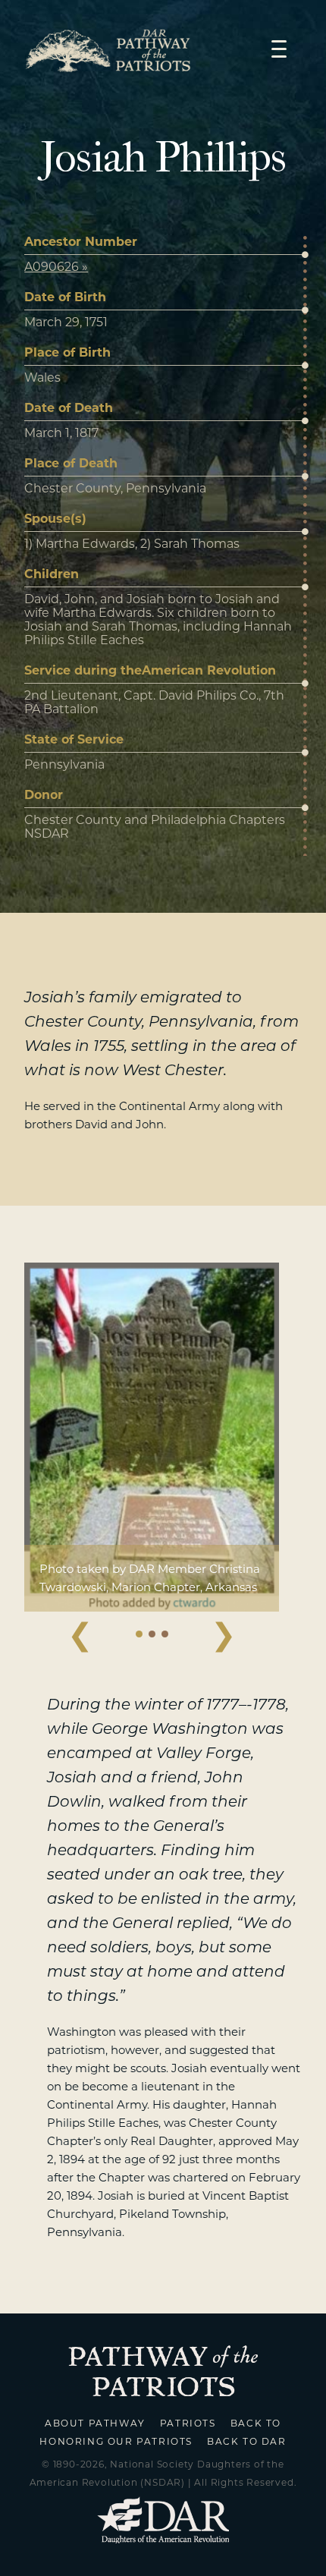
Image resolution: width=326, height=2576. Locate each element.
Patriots (188, 2423)
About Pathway (95, 2423)
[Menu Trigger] (279, 48)
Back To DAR (247, 2441)
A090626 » (56, 267)
